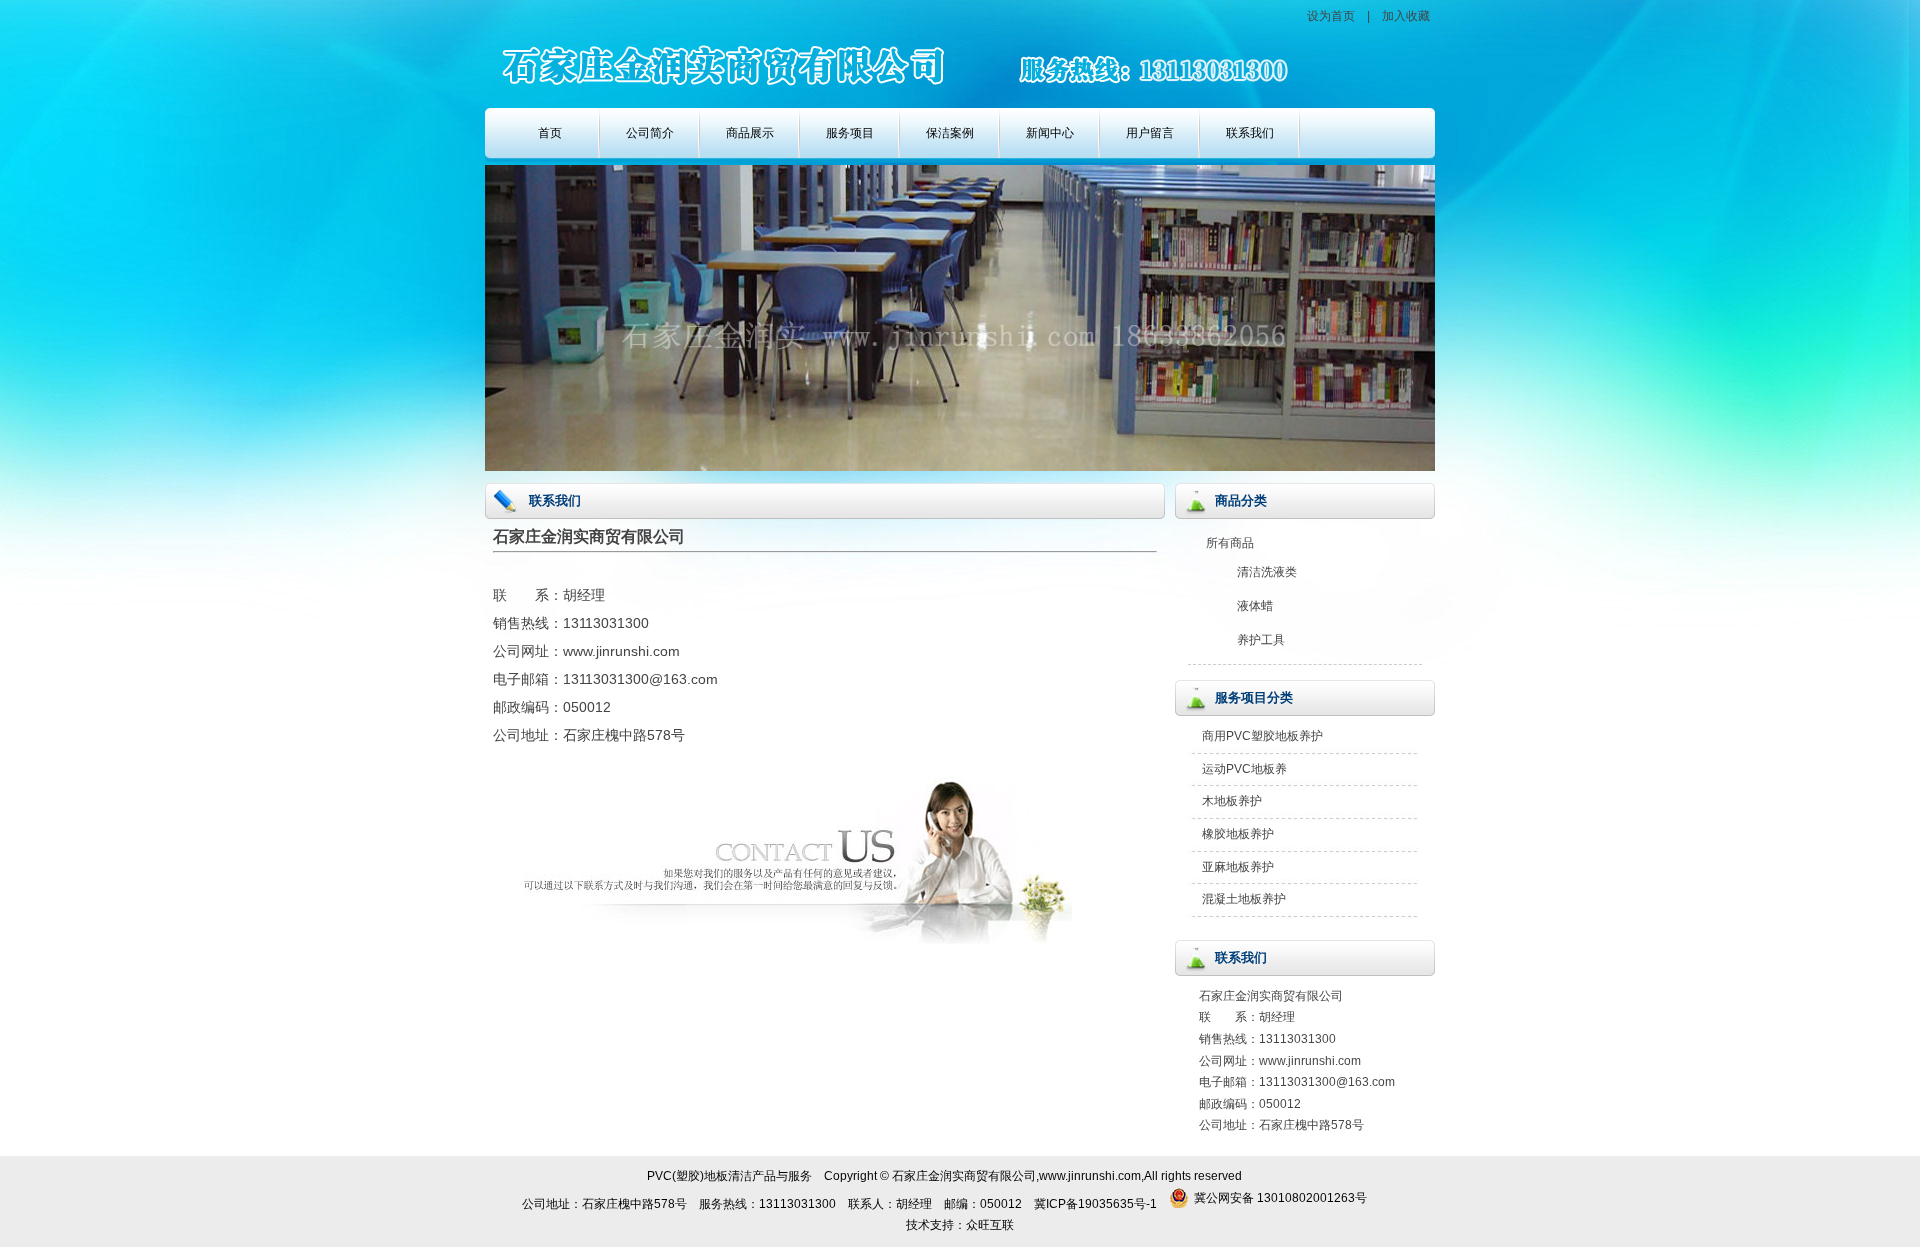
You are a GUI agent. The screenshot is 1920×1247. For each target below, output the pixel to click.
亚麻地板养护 (1238, 867)
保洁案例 (950, 133)
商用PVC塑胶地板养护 (1262, 736)
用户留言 (1150, 133)
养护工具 (1261, 640)
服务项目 (850, 133)
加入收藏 (1406, 16)
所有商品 (1230, 543)
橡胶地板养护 (1238, 834)
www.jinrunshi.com (1310, 1061)
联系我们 (1250, 133)
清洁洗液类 (1267, 572)
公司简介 (650, 133)
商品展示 (750, 133)
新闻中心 (1050, 133)
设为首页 (1331, 16)
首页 (550, 133)
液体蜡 (1255, 606)
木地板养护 (1232, 801)
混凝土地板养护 (1244, 899)
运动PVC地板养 (1244, 769)
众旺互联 (990, 1225)
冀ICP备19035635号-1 (1095, 1204)
